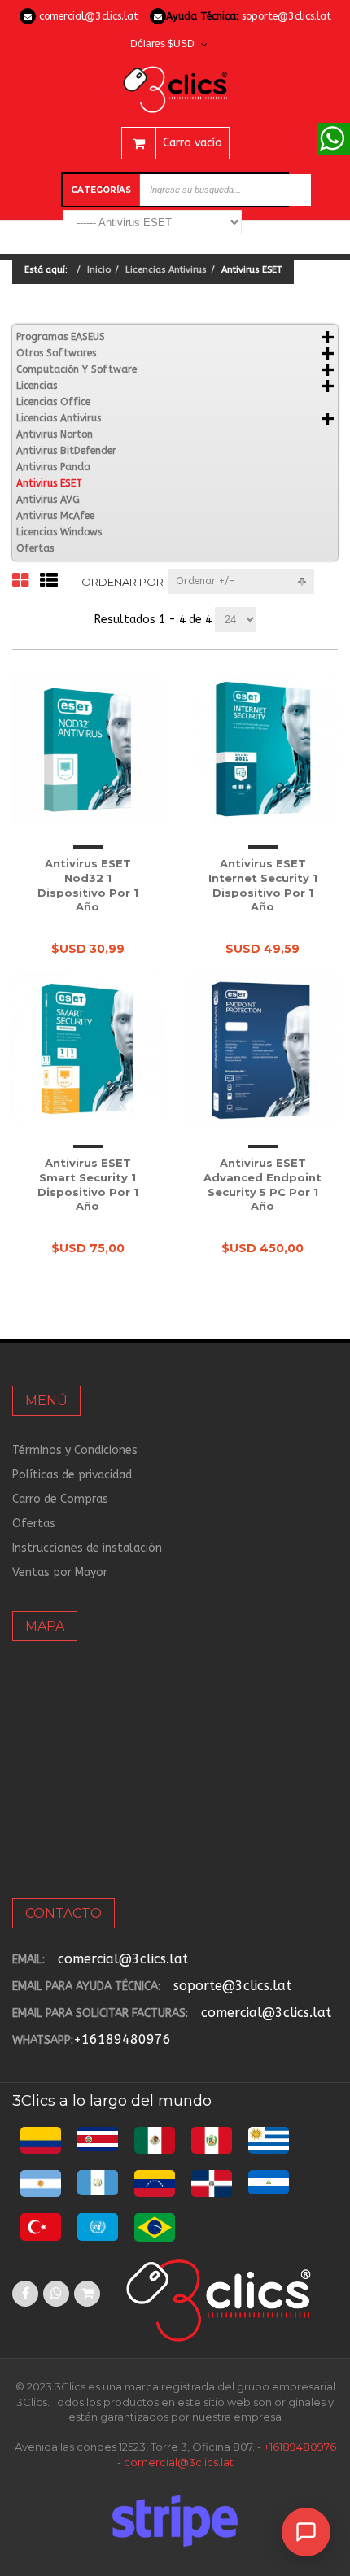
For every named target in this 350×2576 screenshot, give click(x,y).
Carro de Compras (60, 1499)
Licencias (37, 386)
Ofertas (35, 548)
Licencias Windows (59, 532)
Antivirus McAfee (55, 516)
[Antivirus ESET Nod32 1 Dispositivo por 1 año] (87, 750)
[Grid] (20, 581)
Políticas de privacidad (72, 1475)
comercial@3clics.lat (89, 16)
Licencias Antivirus (166, 270)
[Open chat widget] (306, 2532)
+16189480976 (122, 2039)
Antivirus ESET (49, 483)
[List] (49, 581)
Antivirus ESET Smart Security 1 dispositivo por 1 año (88, 1184)
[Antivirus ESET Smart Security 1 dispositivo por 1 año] (87, 1049)
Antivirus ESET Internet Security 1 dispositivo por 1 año (263, 885)
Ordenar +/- (206, 581)
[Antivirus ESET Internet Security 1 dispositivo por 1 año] (262, 750)
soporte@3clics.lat (287, 16)
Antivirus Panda (53, 467)
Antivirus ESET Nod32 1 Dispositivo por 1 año (88, 885)
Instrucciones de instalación (87, 1548)
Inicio (99, 270)
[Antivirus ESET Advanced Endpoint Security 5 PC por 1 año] (262, 1049)
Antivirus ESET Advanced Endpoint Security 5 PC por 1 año (262, 1184)
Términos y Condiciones (75, 1450)
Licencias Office (53, 402)
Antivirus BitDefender (66, 451)
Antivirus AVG (48, 500)
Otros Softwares (56, 353)
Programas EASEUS (61, 337)
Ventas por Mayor (60, 1572)
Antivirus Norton (55, 434)
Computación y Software (77, 369)
